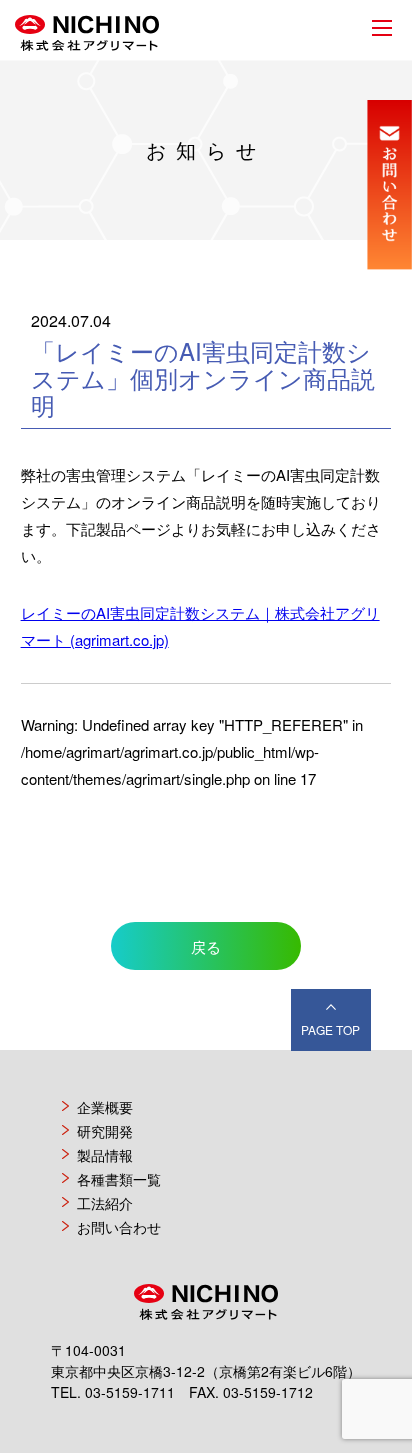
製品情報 (105, 1155)
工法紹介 (105, 1203)
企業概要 (105, 1107)
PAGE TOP (330, 1029)
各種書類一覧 (119, 1179)
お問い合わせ (119, 1227)
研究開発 (105, 1131)
